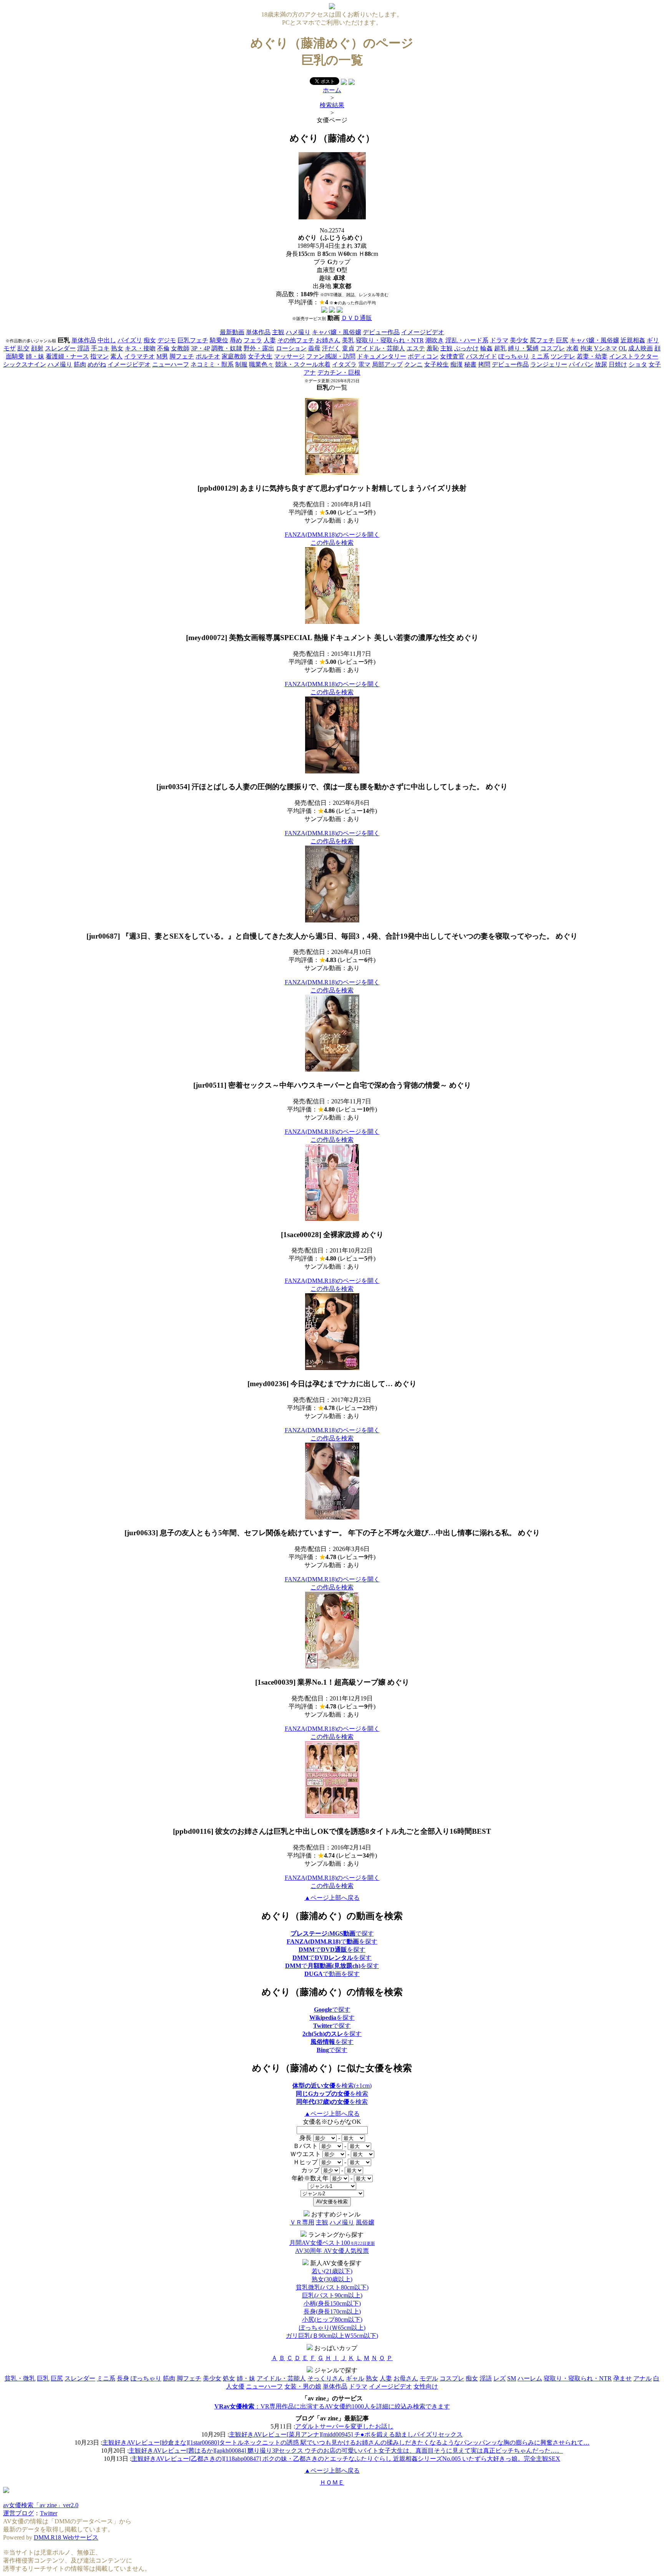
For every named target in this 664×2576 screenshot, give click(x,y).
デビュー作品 (381, 332)
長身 (123, 2378)
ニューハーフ (171, 364)
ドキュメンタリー (382, 356)
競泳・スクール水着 (303, 364)
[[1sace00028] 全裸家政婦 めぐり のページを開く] (332, 1219)
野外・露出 (259, 348)
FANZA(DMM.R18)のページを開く (332, 535)
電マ (364, 364)
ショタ (638, 364)
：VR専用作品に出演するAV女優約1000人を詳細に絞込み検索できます (332, 2406)
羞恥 (433, 348)
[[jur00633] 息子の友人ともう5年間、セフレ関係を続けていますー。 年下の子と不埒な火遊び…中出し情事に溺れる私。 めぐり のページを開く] (332, 1517)
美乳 (348, 340)
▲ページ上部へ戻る (332, 1898)
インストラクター (634, 356)
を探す (332, 2018)
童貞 (348, 348)
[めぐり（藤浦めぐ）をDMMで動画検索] (324, 311)
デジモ (167, 340)
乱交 (23, 348)
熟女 (117, 348)
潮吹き (435, 340)
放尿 (601, 364)
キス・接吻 (140, 348)
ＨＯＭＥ (332, 2482)
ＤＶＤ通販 (357, 318)
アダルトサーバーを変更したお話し (344, 2426)
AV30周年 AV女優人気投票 (332, 2251)
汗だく (331, 348)
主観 (278, 332)
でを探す (332, 1942)
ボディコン (423, 356)
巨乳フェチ (193, 340)
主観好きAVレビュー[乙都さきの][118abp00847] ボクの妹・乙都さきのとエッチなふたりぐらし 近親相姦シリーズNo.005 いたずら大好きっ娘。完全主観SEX (346, 2459)
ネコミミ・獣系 (212, 364)
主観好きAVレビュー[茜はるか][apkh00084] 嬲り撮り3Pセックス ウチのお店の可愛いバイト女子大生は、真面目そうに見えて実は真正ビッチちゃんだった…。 (346, 2451)
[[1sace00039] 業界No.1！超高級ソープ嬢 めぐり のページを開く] (332, 1666)
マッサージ (289, 356)
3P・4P (200, 348)
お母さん (406, 2378)
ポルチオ (208, 356)
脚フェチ (182, 356)
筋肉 (80, 364)
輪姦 (486, 348)
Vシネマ (606, 348)
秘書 (470, 364)
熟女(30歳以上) (332, 2279)
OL (623, 348)
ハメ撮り (298, 332)
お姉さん (328, 340)
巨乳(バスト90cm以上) (332, 2295)
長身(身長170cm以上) (332, 2311)
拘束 (586, 348)
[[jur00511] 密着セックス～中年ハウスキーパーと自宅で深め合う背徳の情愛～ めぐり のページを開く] (332, 1069)
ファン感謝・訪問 (331, 356)
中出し (107, 340)
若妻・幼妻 (592, 356)
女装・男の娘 (303, 2386)
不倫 (163, 348)
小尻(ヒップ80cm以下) (332, 2320)
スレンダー (60, 348)
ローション (291, 348)
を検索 (332, 2094)
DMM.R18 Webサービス (66, 2537)
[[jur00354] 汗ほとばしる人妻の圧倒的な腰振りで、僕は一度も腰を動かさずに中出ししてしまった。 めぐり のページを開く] (332, 771)
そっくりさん (326, 2378)
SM (512, 2378)
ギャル (355, 2378)
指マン (100, 356)
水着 (573, 348)
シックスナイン (25, 364)
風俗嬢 (365, 2222)
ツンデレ (563, 356)
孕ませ (622, 2378)
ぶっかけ (466, 348)
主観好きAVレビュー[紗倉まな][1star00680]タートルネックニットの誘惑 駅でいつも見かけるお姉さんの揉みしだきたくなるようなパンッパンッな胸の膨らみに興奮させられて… (346, 2442)
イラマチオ (139, 356)
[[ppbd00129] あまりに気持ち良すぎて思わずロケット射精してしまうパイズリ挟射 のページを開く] (332, 473)
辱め (236, 340)
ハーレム (530, 2378)
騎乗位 (219, 340)
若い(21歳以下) (332, 2271)
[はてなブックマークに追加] (352, 83)
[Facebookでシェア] (344, 83)
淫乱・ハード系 (467, 340)
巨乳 (43, 2378)
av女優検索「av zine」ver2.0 (41, 2505)
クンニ (413, 364)
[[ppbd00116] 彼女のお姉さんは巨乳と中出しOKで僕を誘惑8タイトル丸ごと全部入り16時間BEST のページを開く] (332, 1816)
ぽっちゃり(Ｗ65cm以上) (332, 2328)
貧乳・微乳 (20, 2378)
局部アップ (387, 364)
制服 (241, 364)
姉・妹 (35, 356)
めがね (97, 364)
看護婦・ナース (67, 356)
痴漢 (456, 364)
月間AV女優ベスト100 (332, 2243)
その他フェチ (296, 340)
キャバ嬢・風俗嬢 (337, 332)
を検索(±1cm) (332, 2086)
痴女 (150, 340)
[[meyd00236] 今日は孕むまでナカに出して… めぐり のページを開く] (332, 1368)
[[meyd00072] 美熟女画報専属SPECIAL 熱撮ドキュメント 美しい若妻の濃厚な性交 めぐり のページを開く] (332, 622)
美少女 (519, 340)
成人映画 (641, 348)
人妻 (270, 340)
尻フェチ (542, 340)
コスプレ (553, 348)
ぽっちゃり (514, 356)
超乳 (500, 348)
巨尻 (562, 340)
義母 (314, 348)
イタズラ (344, 364)
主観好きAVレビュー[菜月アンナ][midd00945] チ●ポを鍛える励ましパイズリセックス (346, 2434)
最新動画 (232, 332)
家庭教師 (234, 356)
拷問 (484, 364)
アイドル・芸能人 (380, 348)
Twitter (49, 2513)
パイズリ (130, 340)
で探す (332, 1933)
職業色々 (261, 364)
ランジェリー (549, 364)
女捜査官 (452, 356)
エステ (416, 348)
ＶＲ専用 (302, 2222)
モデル (429, 2378)
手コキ (100, 348)
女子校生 (437, 364)
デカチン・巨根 (339, 372)
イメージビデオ (423, 332)
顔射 (37, 348)
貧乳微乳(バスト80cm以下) (332, 2287)
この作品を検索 (332, 543)
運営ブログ (18, 2513)
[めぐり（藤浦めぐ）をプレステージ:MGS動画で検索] (340, 311)
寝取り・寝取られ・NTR (390, 340)
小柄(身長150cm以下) (332, 2303)
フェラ (253, 340)
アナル (642, 2378)
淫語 (83, 348)
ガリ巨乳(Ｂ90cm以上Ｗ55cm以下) (332, 2336)
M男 (162, 356)
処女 (229, 2378)
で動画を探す (332, 1974)
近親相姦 (633, 340)
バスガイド (481, 356)
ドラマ (499, 340)
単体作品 (258, 332)
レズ (500, 2378)
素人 (116, 356)
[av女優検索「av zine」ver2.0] (332, 7)
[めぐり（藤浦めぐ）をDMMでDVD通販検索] (332, 311)
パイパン (581, 364)
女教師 (180, 348)
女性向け (426, 2386)
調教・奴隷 (227, 348)
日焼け (618, 364)
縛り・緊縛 (523, 348)
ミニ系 (540, 356)
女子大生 (260, 356)
